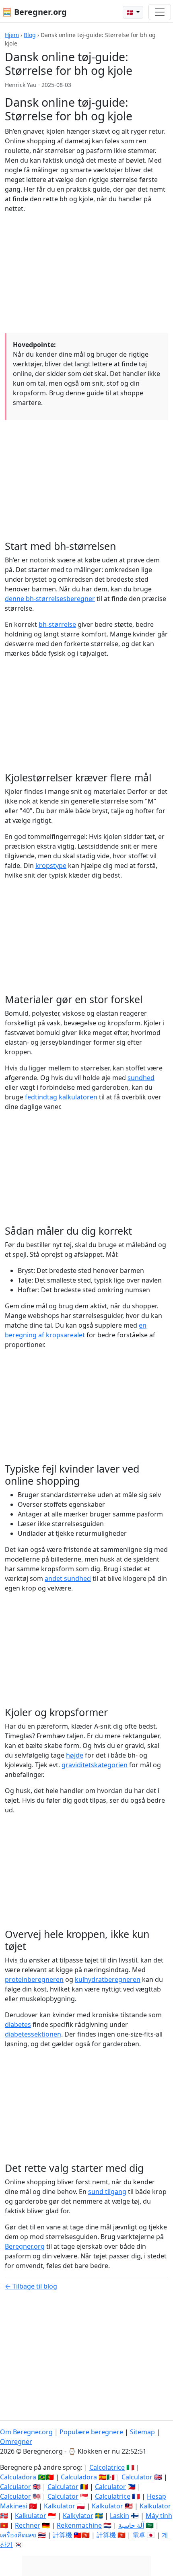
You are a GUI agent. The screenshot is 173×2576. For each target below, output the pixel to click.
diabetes (18, 2024)
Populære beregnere (91, 2432)
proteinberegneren (34, 1979)
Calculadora (18, 2477)
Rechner (28, 2525)
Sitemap (142, 2432)
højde (75, 1755)
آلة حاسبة (131, 2525)
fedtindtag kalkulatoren (61, 1097)
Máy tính (159, 2516)
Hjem (12, 35)
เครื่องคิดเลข (18, 2535)
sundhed (141, 1078)
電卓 (139, 2535)
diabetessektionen (33, 2034)
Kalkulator (60, 2506)
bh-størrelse (57, 624)
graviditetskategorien (95, 1765)
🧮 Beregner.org (34, 12)
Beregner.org (25, 2246)
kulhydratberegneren (108, 1979)
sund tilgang (107, 2192)
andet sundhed (68, 1578)
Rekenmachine (79, 2525)
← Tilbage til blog (31, 2286)
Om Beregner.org (26, 2432)
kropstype (51, 866)
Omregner (16, 2442)
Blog (30, 35)
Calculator (137, 2477)
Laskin (119, 2516)
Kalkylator (78, 2516)
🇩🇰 (131, 12)
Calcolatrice (107, 2467)
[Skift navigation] (160, 12)
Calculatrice (113, 2496)
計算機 (62, 2535)
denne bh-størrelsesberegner (50, 599)
